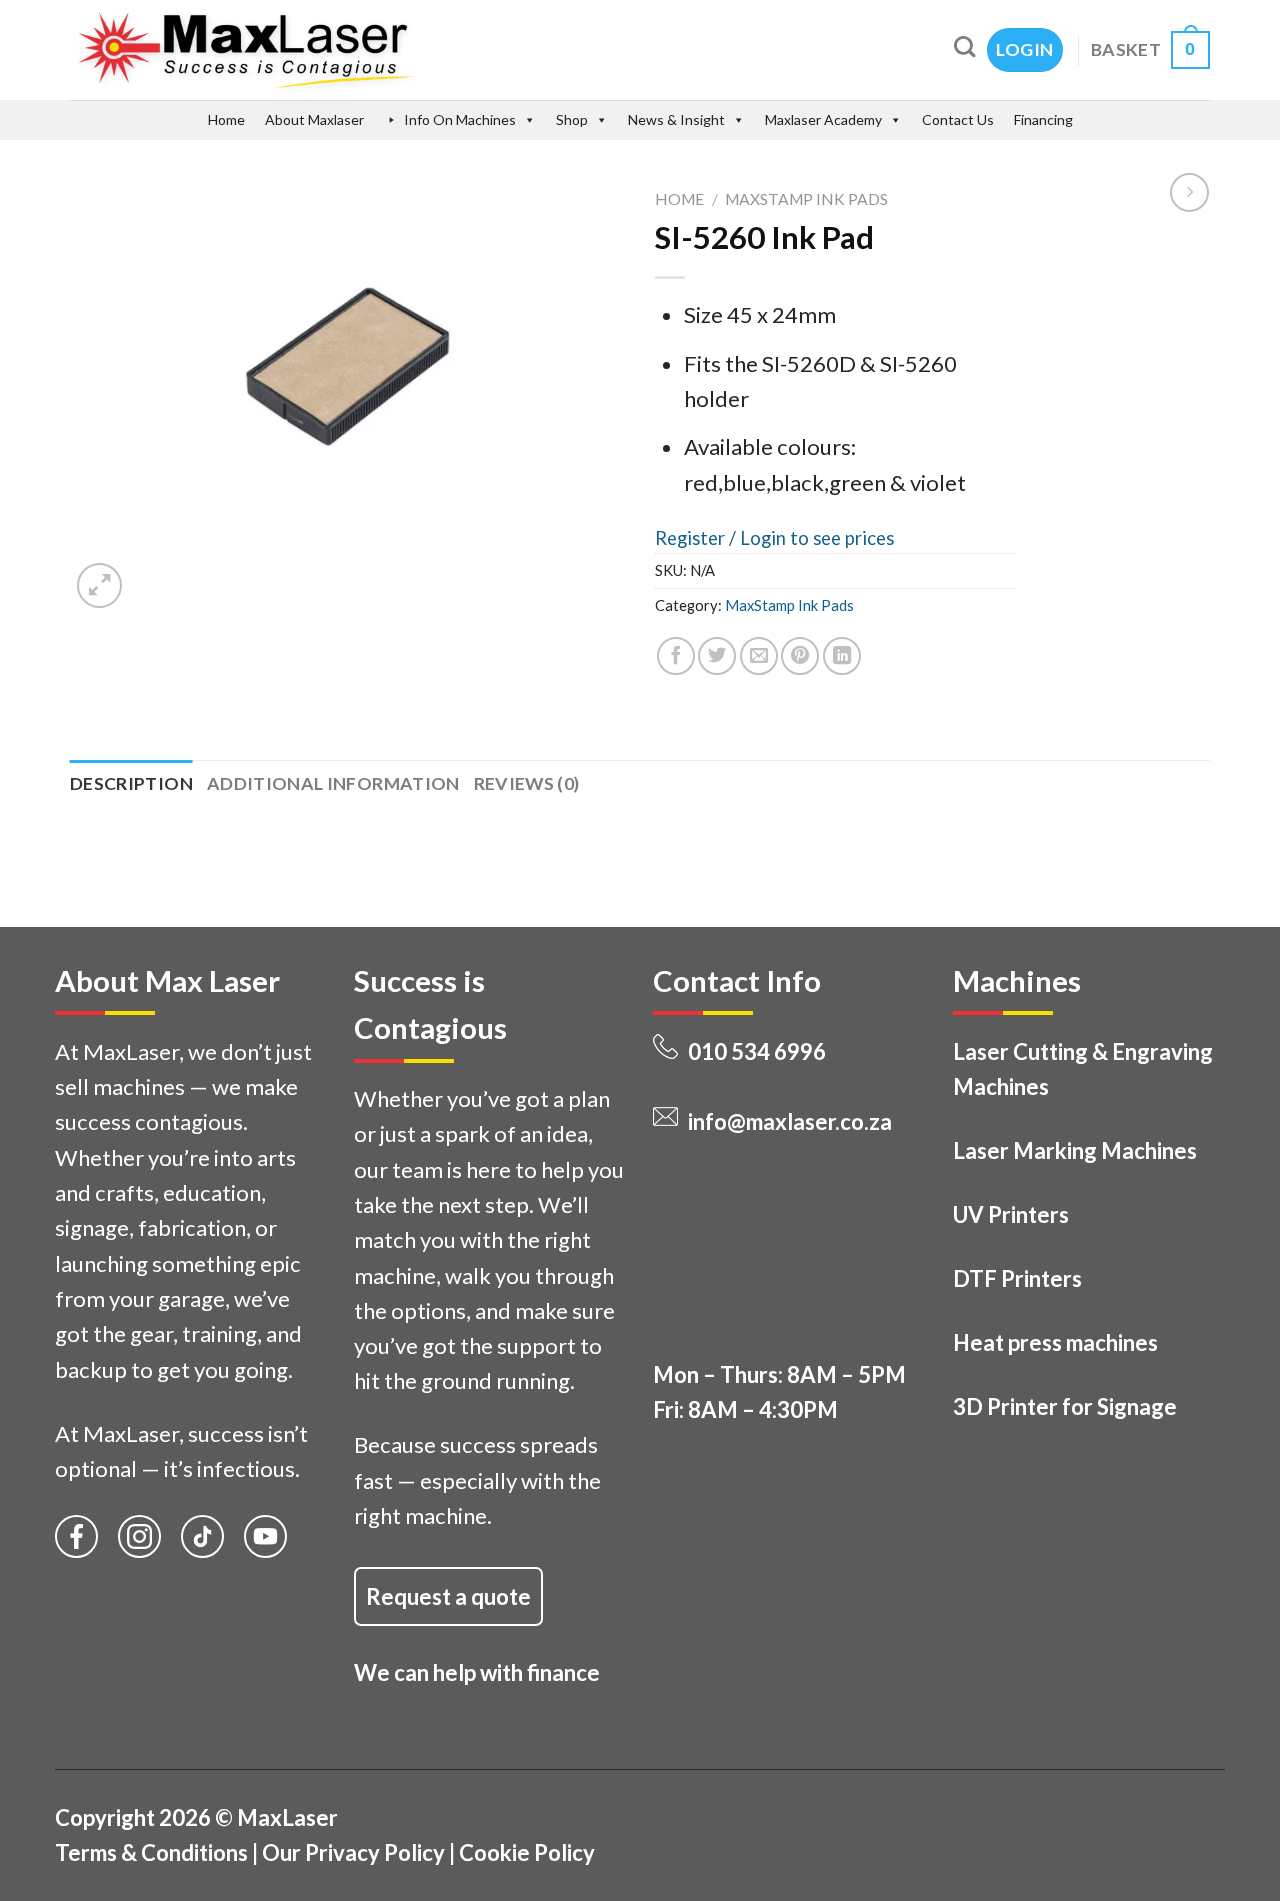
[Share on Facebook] (676, 656)
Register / (697, 538)
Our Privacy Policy (353, 1852)
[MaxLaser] (331, 50)
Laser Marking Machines (1075, 1150)
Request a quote (448, 1596)
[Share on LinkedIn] (842, 656)
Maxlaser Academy (823, 119)
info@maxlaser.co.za (790, 1121)
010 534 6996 (757, 1051)
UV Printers (1011, 1214)
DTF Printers (1017, 1278)
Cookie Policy (527, 1852)
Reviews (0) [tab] (527, 783)
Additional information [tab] (333, 783)
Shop (572, 119)
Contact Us (958, 119)
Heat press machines (1055, 1342)
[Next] (155, 572)
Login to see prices (817, 538)
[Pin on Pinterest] (800, 656)
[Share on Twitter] (717, 656)
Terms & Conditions (151, 1852)
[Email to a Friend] (759, 656)
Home (226, 119)
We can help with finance (477, 1672)
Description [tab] (131, 783)
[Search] (964, 46)
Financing (1043, 119)
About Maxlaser (314, 119)
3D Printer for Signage (1065, 1406)
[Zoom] (99, 585)
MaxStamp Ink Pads (806, 199)
